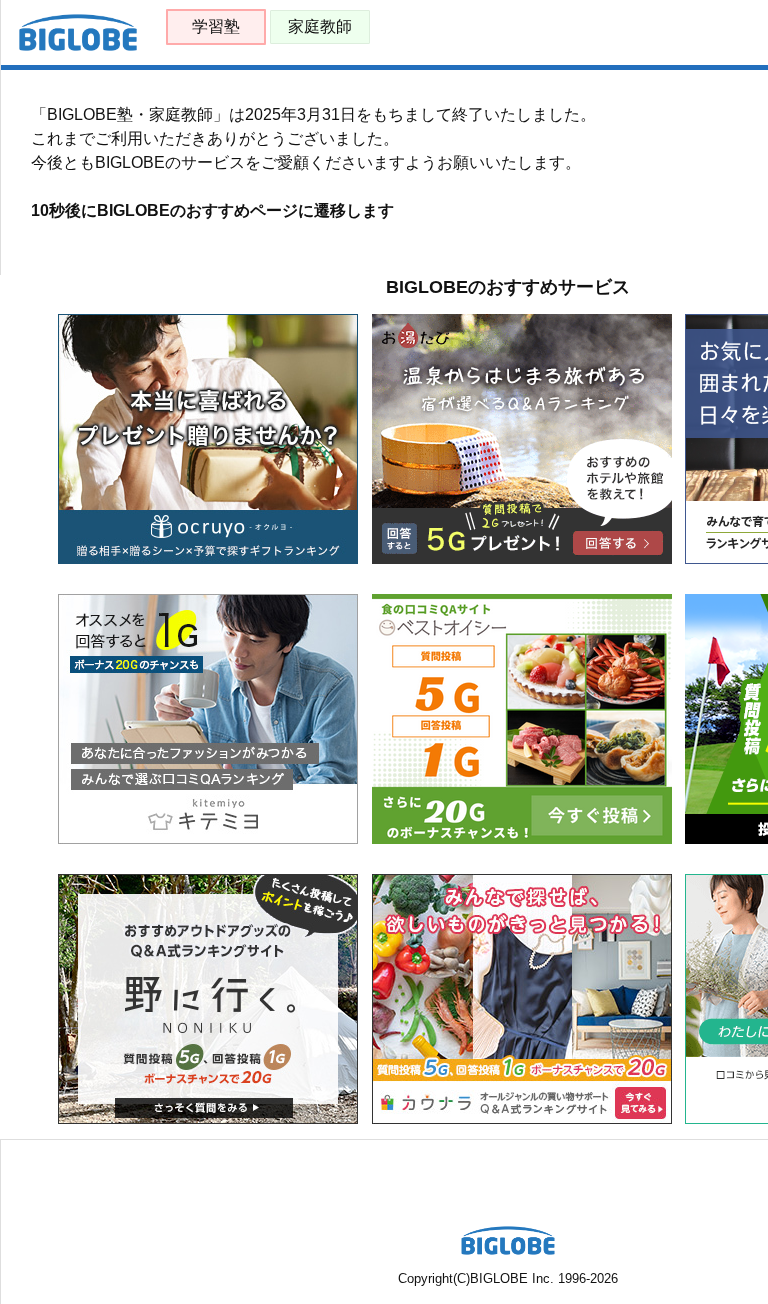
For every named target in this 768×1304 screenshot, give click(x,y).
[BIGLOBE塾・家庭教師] (78, 46)
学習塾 (216, 26)
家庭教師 (320, 26)
